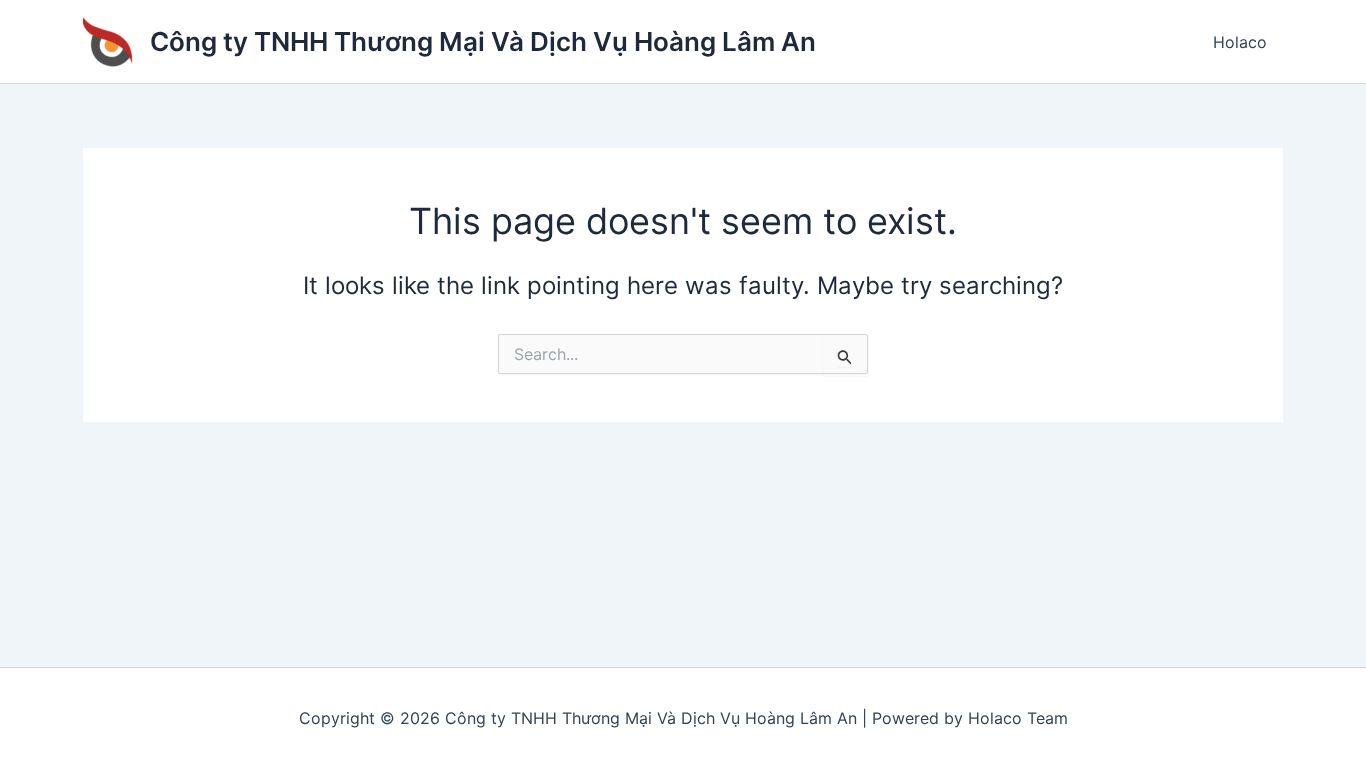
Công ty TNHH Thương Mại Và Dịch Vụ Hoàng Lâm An (483, 41)
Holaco (1240, 42)
